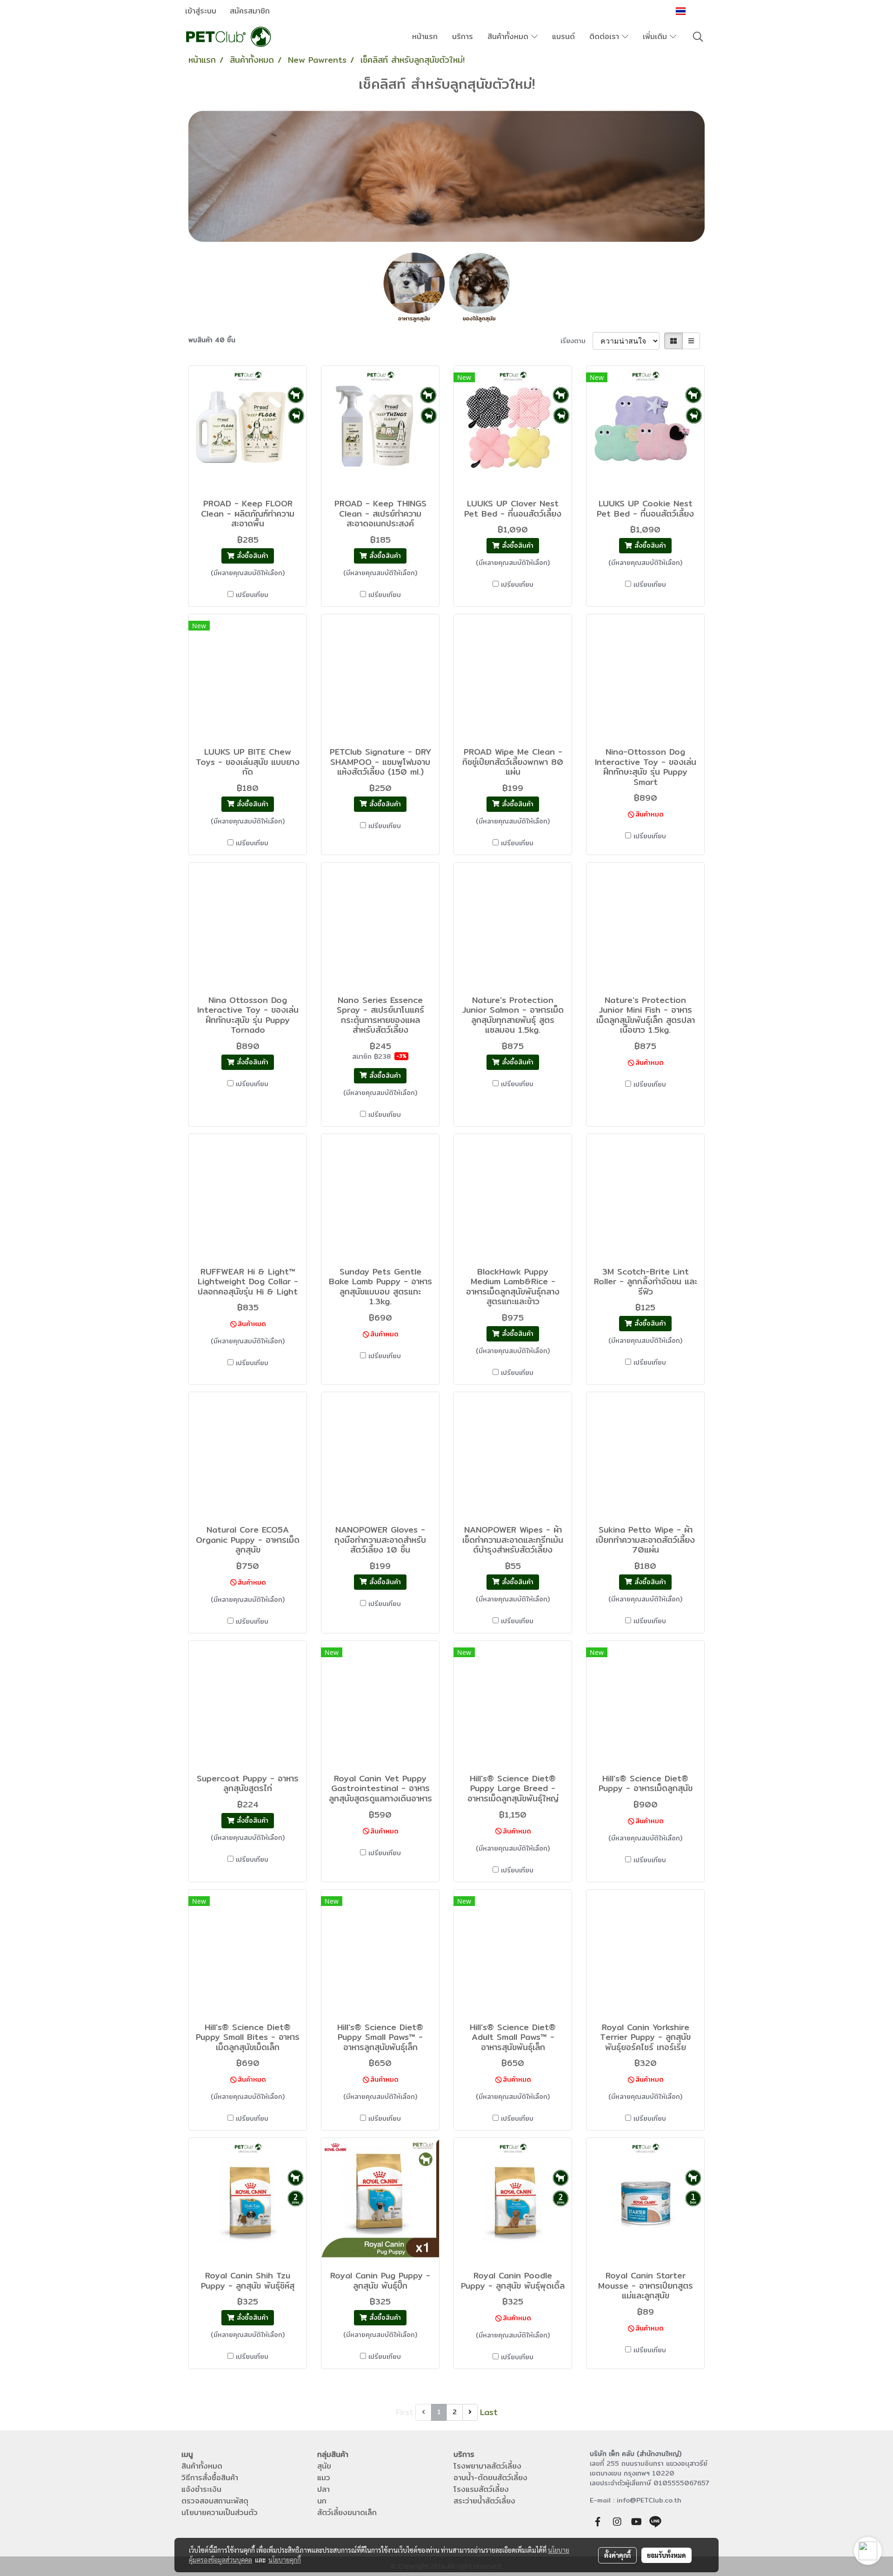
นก (322, 2501)
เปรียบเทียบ (252, 595)
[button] (698, 37)
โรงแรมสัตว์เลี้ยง (481, 2489)
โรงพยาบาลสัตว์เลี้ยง (487, 2466)
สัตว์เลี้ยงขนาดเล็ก (347, 2513)
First (405, 2412)
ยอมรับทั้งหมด (666, 2555)
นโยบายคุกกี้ (285, 2560)
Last (489, 2412)
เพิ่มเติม (656, 37)
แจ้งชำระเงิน (201, 2489)
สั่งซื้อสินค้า (251, 556)
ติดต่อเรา (606, 37)
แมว (324, 2478)
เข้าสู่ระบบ (201, 11)
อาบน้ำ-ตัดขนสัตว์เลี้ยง (490, 2478)
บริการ (463, 37)
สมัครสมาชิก (250, 11)
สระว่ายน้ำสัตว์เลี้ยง (484, 2501)
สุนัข (324, 2466)
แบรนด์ (563, 37)
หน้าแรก (425, 37)
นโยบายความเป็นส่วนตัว (220, 2513)
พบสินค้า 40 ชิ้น (212, 340)
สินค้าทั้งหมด (509, 37)
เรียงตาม (576, 341)
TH (693, 11)
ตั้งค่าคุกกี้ (617, 2555)
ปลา (323, 2489)
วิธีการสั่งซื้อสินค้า (210, 2478)
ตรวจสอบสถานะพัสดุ (215, 2501)
